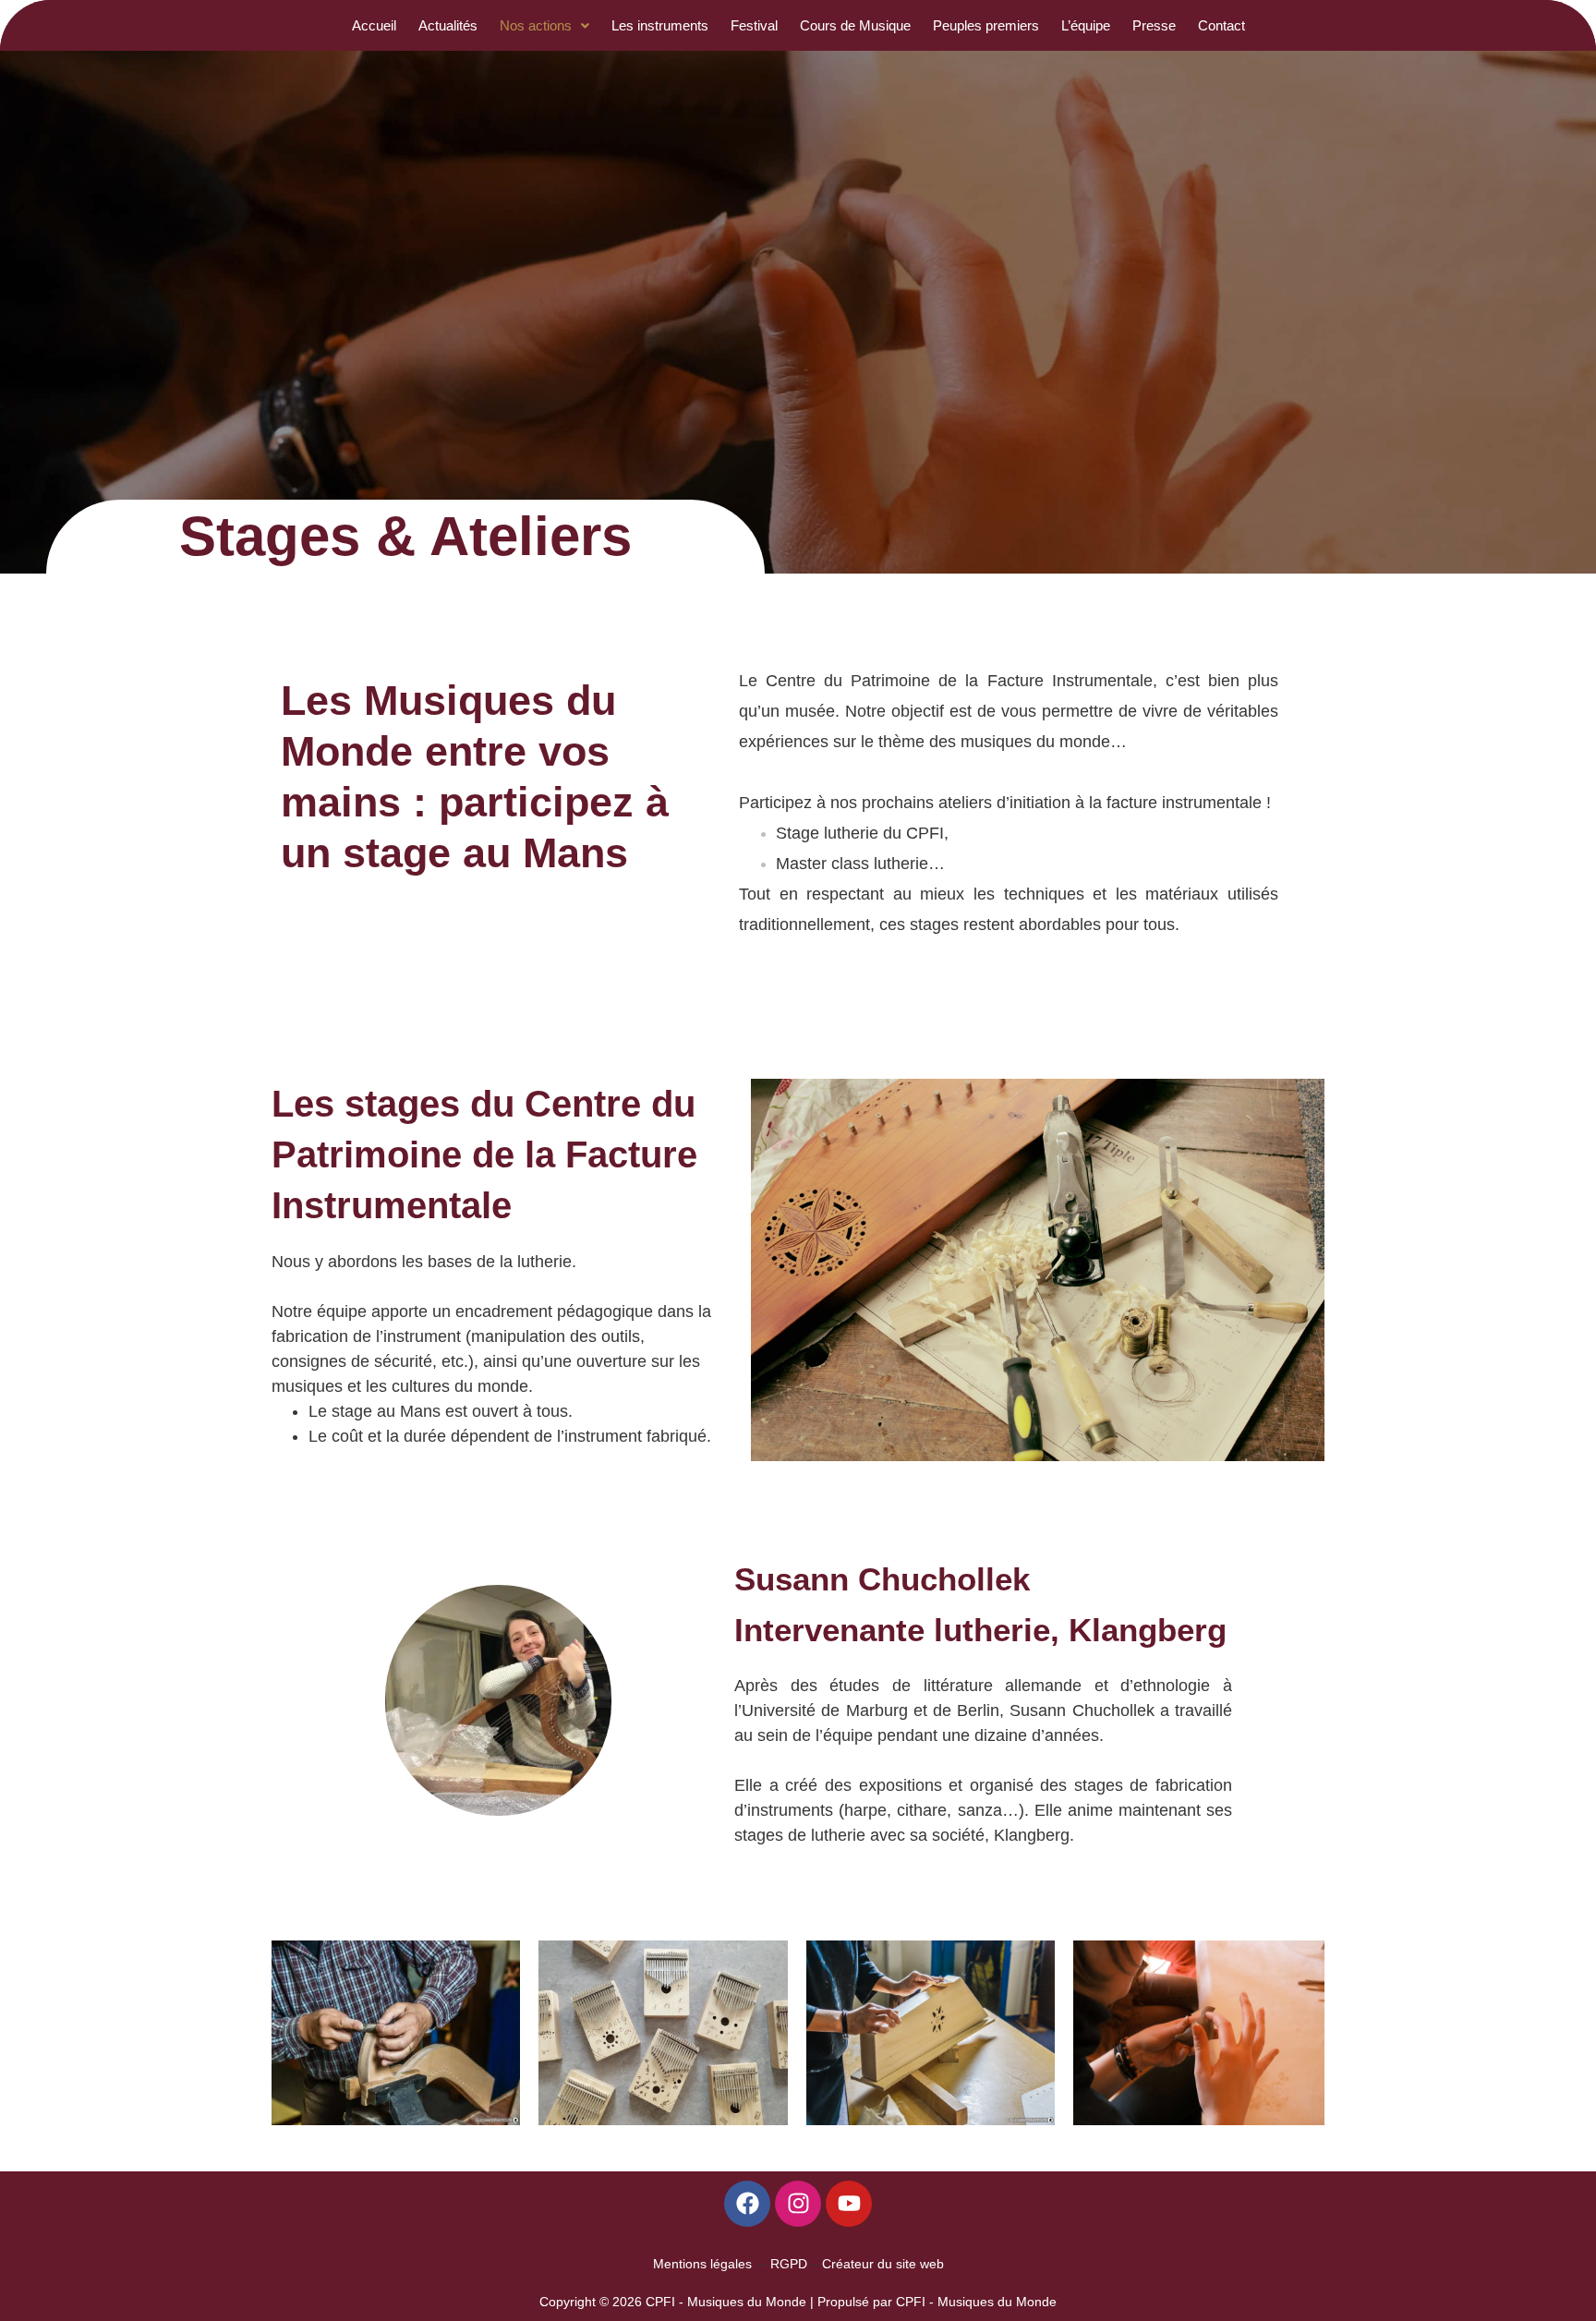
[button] (544, 25)
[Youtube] (849, 2204)
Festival (754, 25)
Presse (1154, 25)
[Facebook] (747, 2204)
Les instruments (660, 25)
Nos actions (536, 25)
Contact (1221, 25)
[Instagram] (798, 2204)
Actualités (448, 25)
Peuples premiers (986, 25)
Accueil (374, 25)
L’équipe (1086, 25)
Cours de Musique (855, 25)
